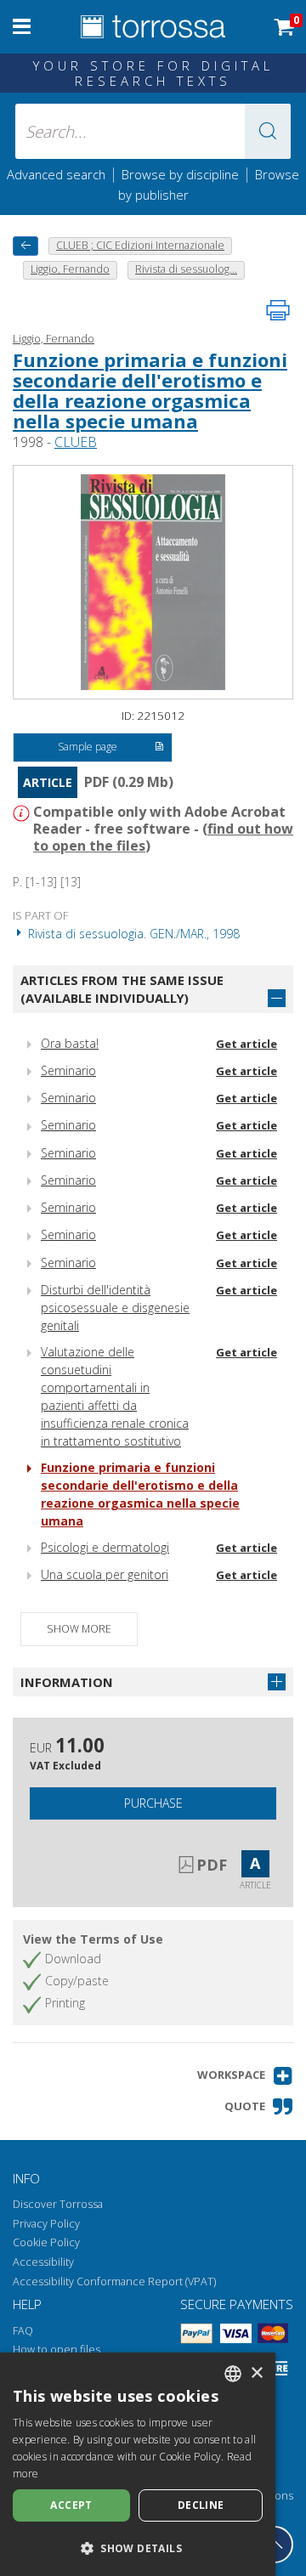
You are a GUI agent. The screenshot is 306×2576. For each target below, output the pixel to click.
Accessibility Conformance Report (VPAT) (114, 2282)
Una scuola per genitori (105, 1574)
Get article (246, 1044)
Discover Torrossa (58, 2204)
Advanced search (56, 174)
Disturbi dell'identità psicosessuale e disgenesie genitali (115, 1308)
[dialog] (138, 2464)
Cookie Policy (46, 2242)
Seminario (68, 1070)
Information (67, 1682)
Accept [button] (71, 2505)
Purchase (153, 1803)
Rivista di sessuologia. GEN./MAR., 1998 (132, 934)
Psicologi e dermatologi (105, 1547)
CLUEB (76, 442)
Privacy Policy (46, 2224)
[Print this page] (278, 310)
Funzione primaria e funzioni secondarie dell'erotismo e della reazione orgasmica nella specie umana (150, 391)
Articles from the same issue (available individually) (122, 989)
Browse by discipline (180, 174)
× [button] (256, 2373)
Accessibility (43, 2262)
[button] (268, 131)
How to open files (57, 2350)
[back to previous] (25, 246)
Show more (79, 1629)
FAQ (23, 2331)
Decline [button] (201, 2505)
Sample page (88, 747)
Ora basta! (70, 1043)
